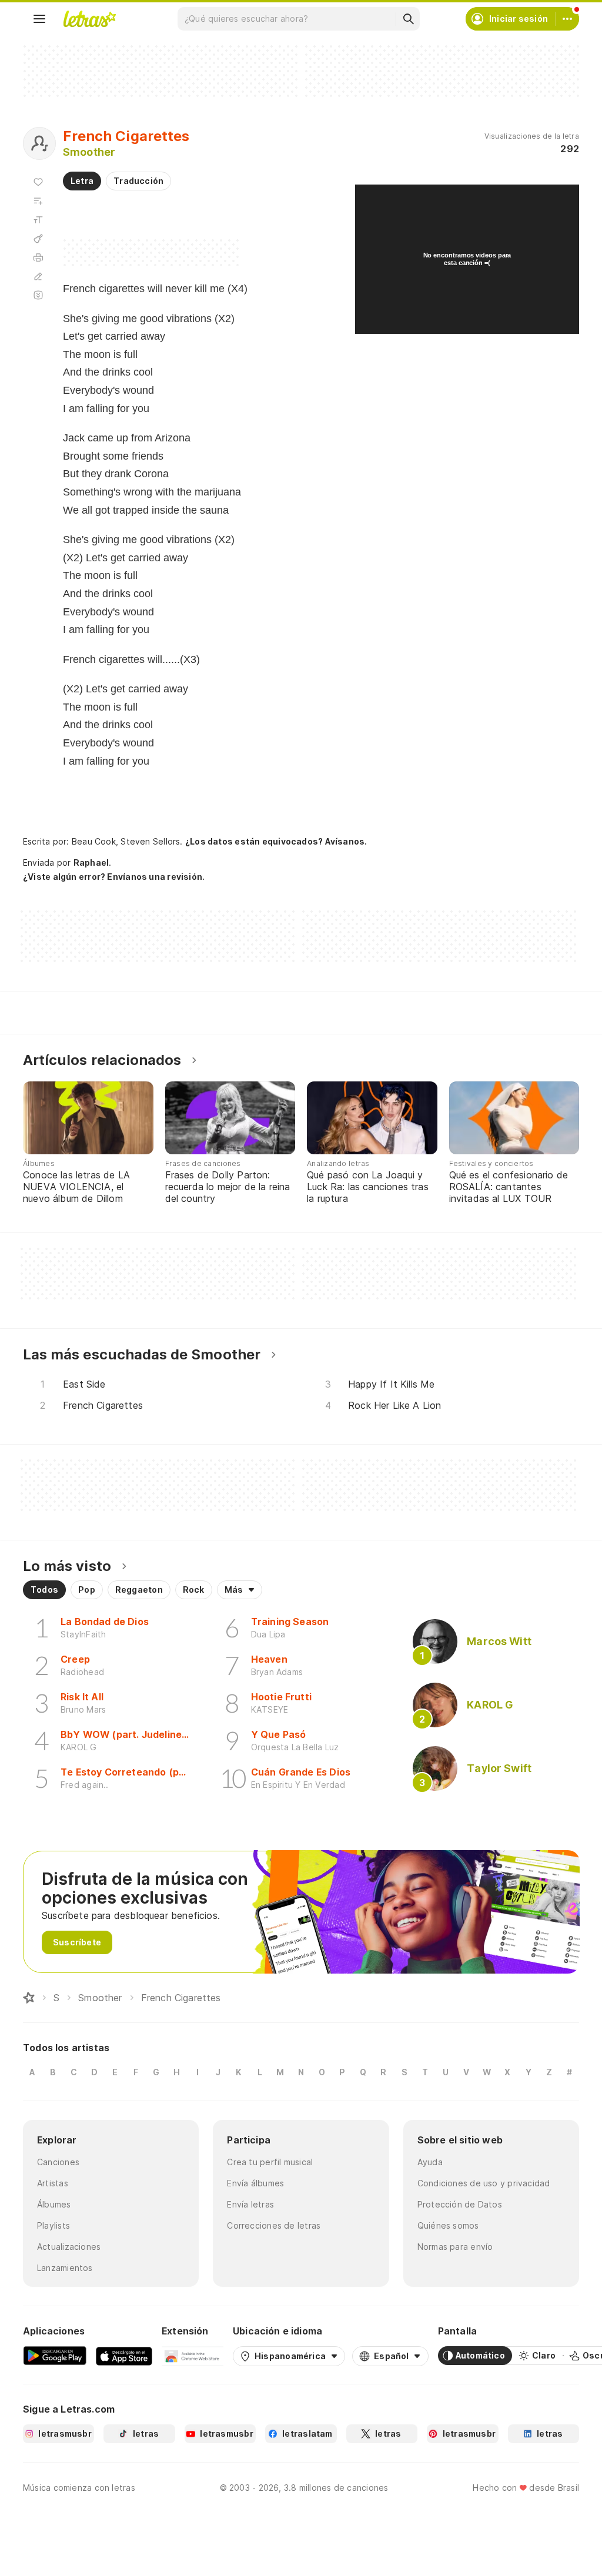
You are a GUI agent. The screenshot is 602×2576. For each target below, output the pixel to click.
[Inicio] (29, 1998)
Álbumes (54, 2204)
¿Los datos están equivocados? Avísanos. (276, 841)
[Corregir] (38, 276)
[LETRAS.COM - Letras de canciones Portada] (89, 19)
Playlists (53, 2225)
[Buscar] (408, 19)
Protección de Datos (460, 2204)
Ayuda (430, 2162)
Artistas (53, 2183)
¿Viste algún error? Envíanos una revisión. (114, 877)
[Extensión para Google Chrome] (193, 2356)
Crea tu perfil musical (270, 2162)
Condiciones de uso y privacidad (484, 2183)
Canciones (58, 2162)
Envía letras (250, 2204)
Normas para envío (455, 2247)
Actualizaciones (69, 2247)
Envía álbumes (255, 2183)
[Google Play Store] (55, 2356)
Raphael (91, 862)
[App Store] (124, 2356)
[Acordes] (38, 239)
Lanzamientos (65, 2268)
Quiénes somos (448, 2225)
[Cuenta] (567, 19)
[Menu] (39, 19)
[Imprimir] (38, 257)
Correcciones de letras (274, 2225)
